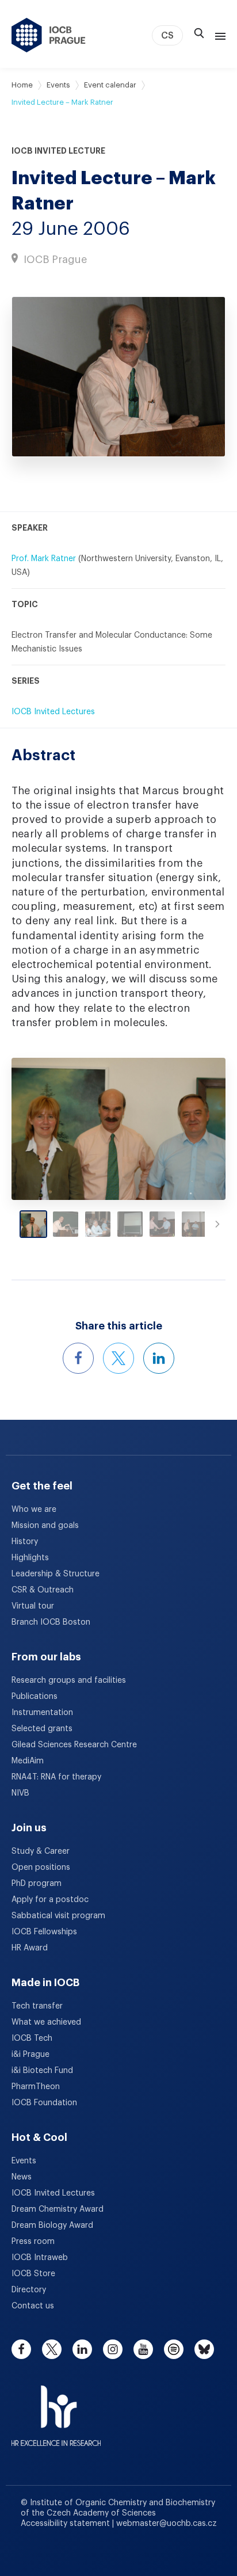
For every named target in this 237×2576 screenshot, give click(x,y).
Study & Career (41, 1851)
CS (167, 36)
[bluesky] (204, 2349)
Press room (33, 2242)
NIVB (20, 1793)
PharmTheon (36, 2087)
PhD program (37, 1884)
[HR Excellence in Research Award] (56, 2409)
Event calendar (110, 85)
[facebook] (21, 2349)
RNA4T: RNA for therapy (56, 1777)
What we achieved (46, 2022)
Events (58, 85)
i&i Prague (30, 2055)
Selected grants (42, 1729)
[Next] (199, 1129)
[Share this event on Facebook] (78, 1358)
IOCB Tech (32, 2038)
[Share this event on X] (118, 1358)
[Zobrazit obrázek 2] (66, 1224)
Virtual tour (33, 1606)
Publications (35, 1697)
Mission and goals (45, 1526)
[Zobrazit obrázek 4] (130, 1224)
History (25, 1542)
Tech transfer (37, 2006)
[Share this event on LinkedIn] (159, 1358)
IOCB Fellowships (44, 1932)
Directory (29, 2290)
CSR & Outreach (43, 1590)
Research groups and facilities (69, 1681)
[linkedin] (82, 2349)
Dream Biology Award (52, 2226)
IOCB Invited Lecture (58, 151)
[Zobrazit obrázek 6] (194, 1224)
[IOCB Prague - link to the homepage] (49, 35)
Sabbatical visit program (58, 1916)
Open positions (41, 1868)
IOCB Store (33, 2274)
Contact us (33, 2306)
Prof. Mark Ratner (44, 559)
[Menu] (218, 35)
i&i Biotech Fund (42, 2071)
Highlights (30, 1558)
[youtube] (143, 2349)
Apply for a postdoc (50, 1900)
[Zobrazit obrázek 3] (98, 1224)
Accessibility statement (66, 2524)
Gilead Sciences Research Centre (74, 1745)
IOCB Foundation (44, 2103)
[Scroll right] (217, 1224)
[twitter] (52, 2349)
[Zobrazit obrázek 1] (33, 1224)
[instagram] (113, 2349)
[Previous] (38, 1129)
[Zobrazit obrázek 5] (162, 1224)
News (22, 2177)
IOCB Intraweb (40, 2258)
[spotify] (174, 2349)
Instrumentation (42, 1713)
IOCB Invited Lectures (53, 712)
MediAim (28, 1761)
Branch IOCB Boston (51, 1622)
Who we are (34, 1510)
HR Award (30, 1948)
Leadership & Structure (56, 1574)
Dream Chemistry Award (58, 2209)
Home (22, 85)
